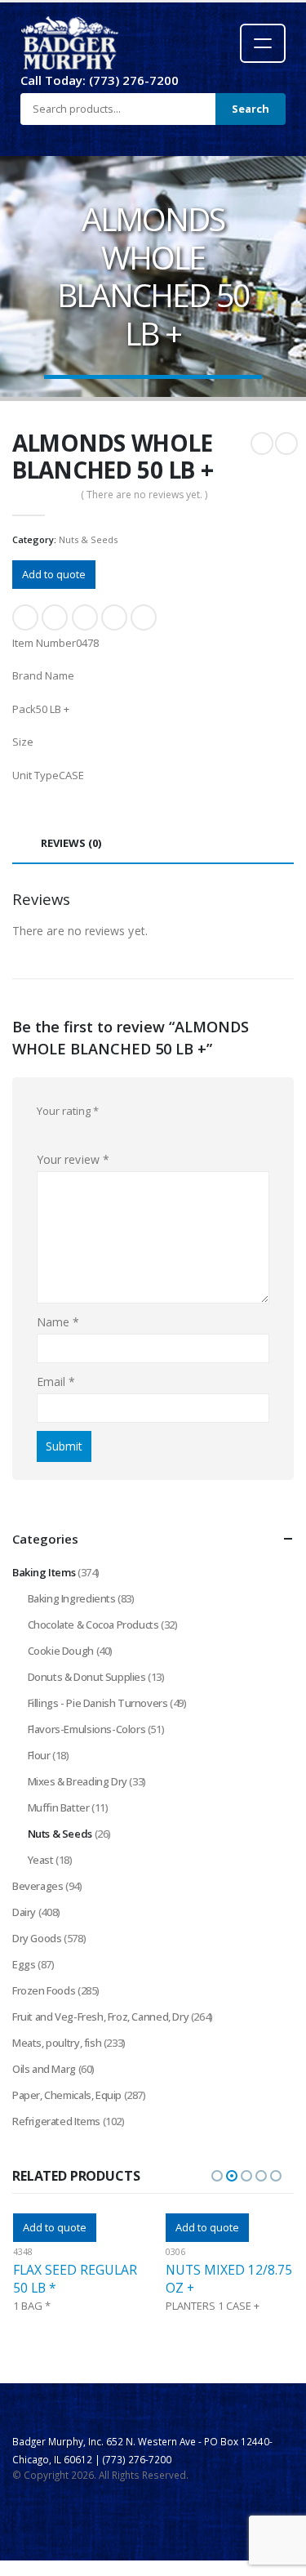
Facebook (25, 617)
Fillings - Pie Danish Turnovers (98, 1703)
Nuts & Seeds (88, 539)
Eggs (24, 1964)
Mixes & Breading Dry (78, 1781)
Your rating (68, 1111)
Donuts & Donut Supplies (87, 1677)
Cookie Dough (61, 1651)
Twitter (55, 617)
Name (58, 1322)
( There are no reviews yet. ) (144, 495)
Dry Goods (37, 1938)
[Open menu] (263, 43)
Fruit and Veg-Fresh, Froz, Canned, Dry (100, 2017)
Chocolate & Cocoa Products (93, 1624)
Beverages (38, 1886)
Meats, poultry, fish (57, 2043)
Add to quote (54, 574)
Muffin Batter (59, 1807)
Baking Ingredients (72, 1598)
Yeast (41, 1860)
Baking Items (44, 1572)
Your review (73, 1159)
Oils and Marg (44, 2069)
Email (144, 617)
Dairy (24, 1912)
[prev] (262, 443)
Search (251, 109)
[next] (286, 443)
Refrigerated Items (56, 2121)
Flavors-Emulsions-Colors (87, 1729)
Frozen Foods (44, 1990)
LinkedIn (85, 617)
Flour (39, 1755)
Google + (114, 617)
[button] (217, 2176)
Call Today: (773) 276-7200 (100, 80)
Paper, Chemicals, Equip (67, 2095)
